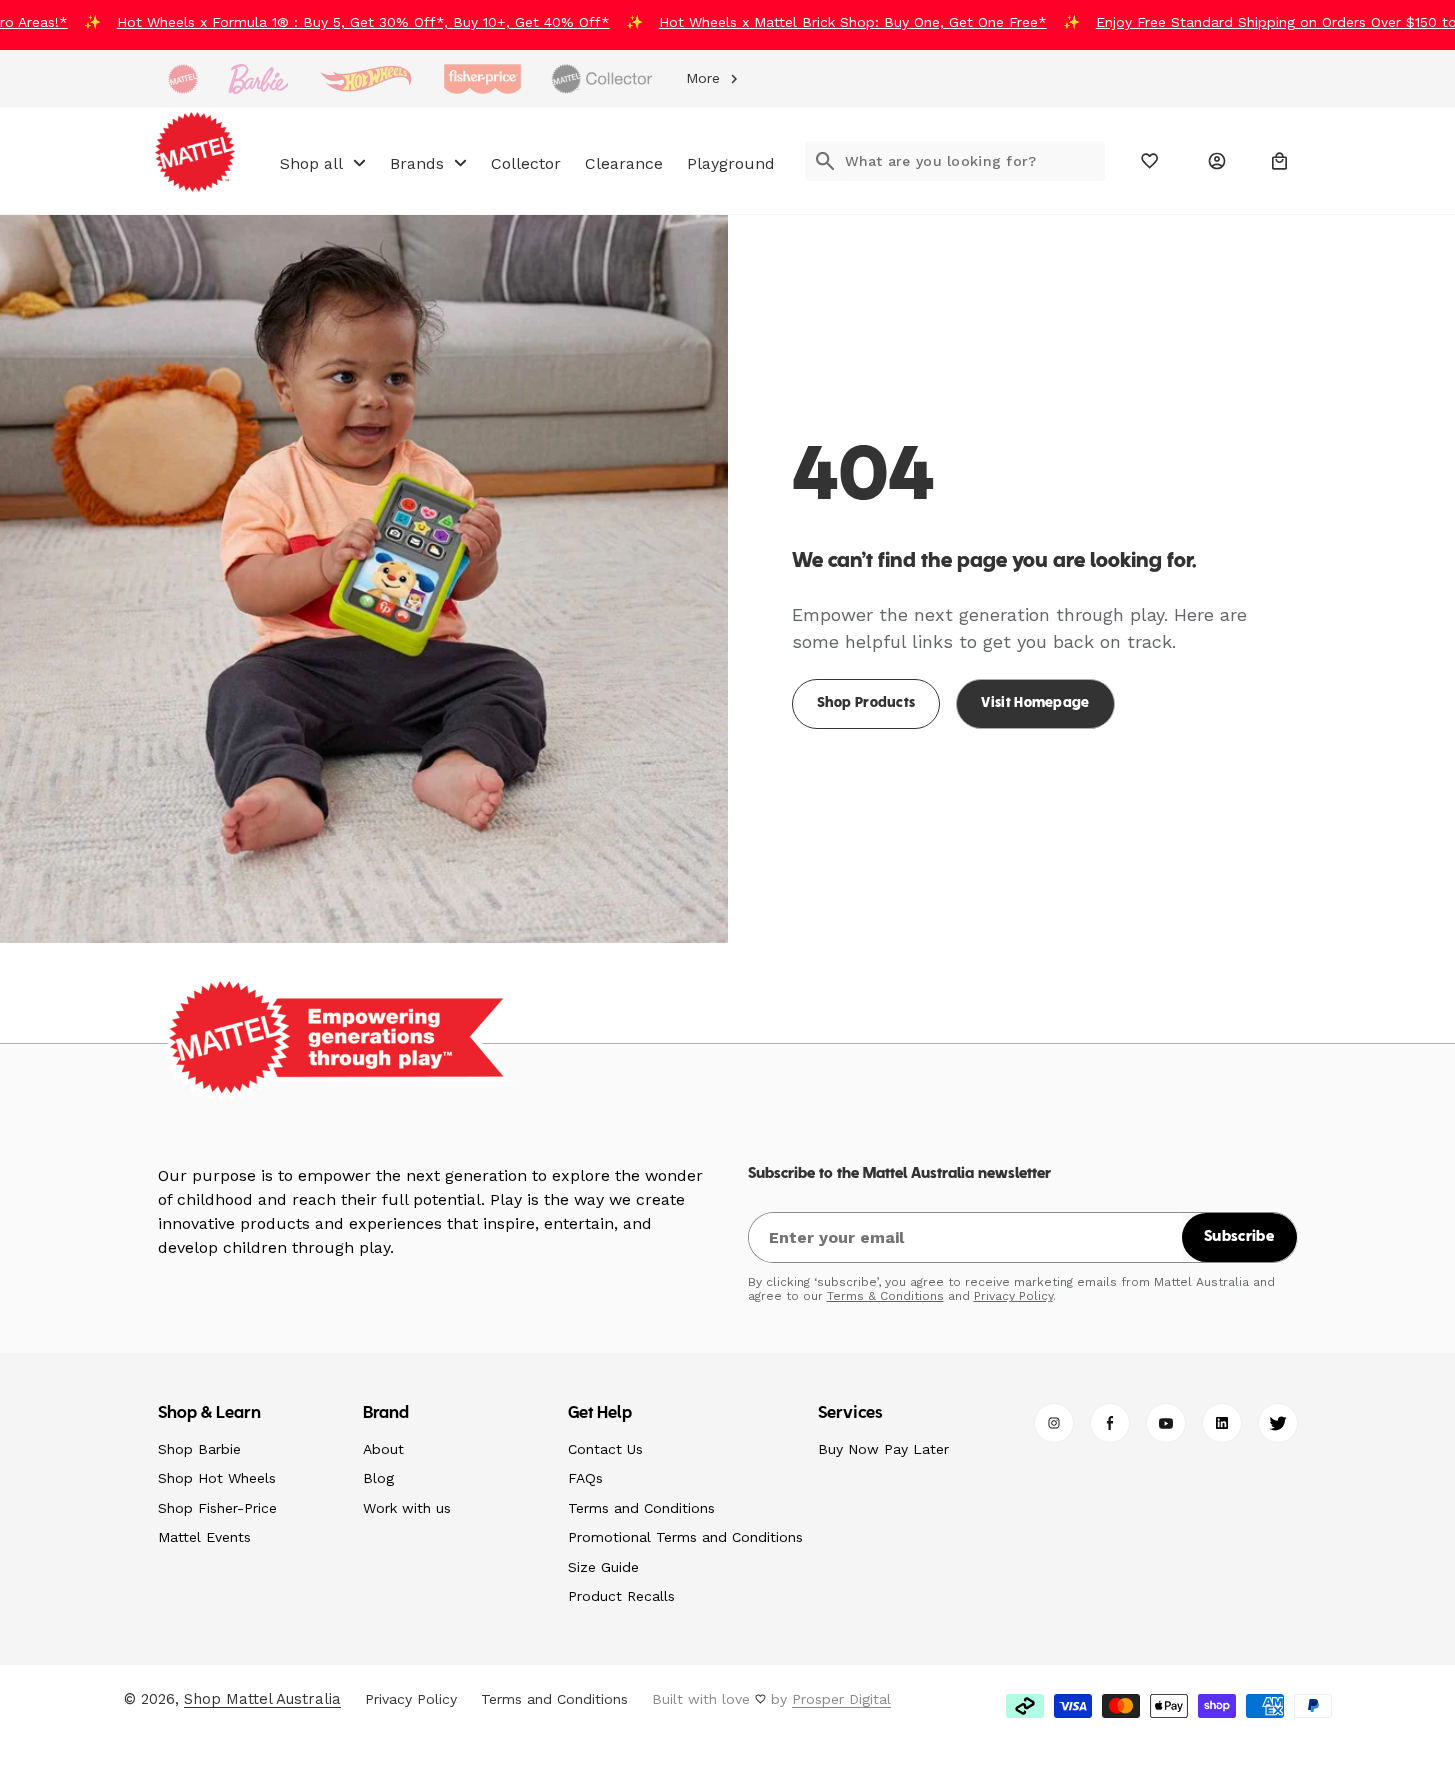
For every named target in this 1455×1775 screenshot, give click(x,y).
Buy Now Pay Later (883, 1449)
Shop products (866, 703)
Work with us (407, 1508)
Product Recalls (621, 1596)
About (383, 1449)
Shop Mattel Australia (262, 1699)
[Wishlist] (1150, 161)
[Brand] (183, 79)
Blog (378, 1478)
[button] (1280, 161)
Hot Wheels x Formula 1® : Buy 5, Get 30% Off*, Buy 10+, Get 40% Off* (343, 22)
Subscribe (1239, 1237)
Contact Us (605, 1449)
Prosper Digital (841, 1699)
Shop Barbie (199, 1449)
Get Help (600, 1414)
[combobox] (975, 161)
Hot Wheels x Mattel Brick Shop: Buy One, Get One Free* (833, 22)
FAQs (585, 1478)
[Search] (825, 161)
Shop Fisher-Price (217, 1508)
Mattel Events (204, 1537)
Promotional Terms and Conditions (685, 1537)
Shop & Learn (210, 1414)
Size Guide (603, 1567)
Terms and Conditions (641, 1508)
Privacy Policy (1013, 1296)
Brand (386, 1414)
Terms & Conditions (885, 1296)
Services (851, 1414)
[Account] (1217, 161)
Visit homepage (1035, 703)
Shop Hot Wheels (217, 1478)
